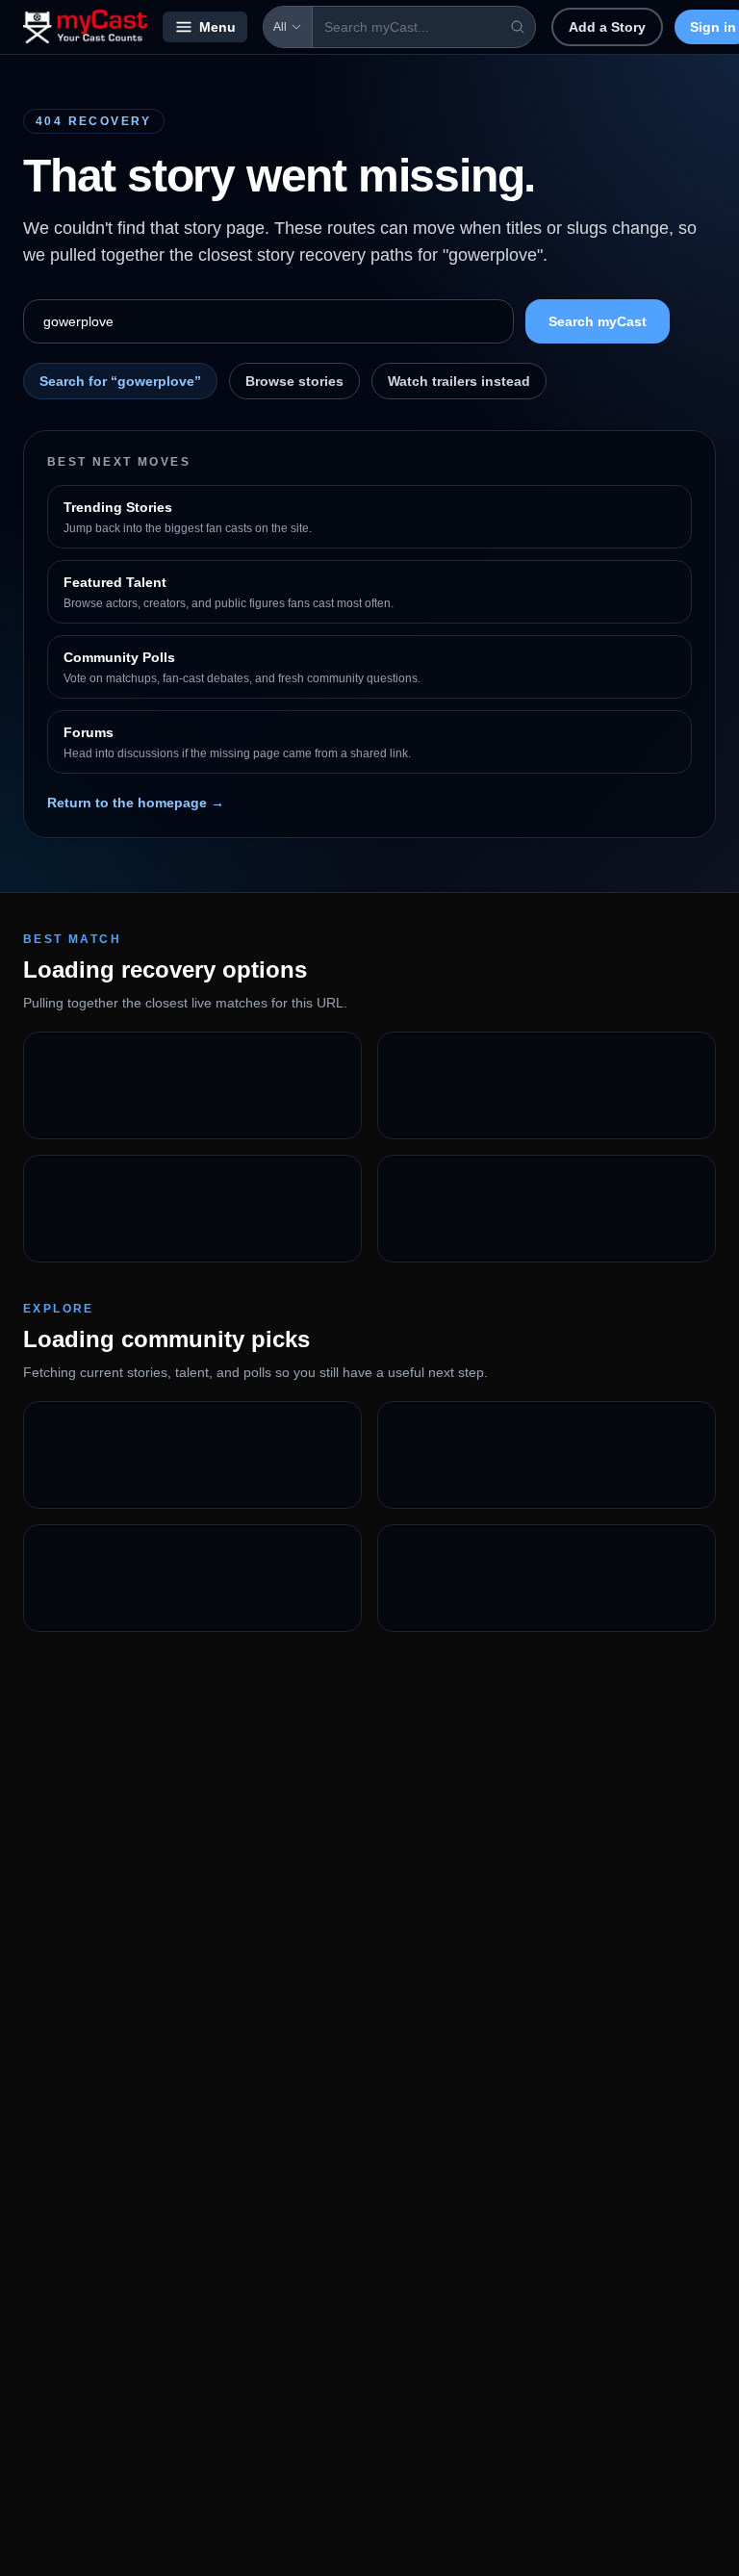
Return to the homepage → (136, 803)
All (280, 27)
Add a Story (607, 27)
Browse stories (294, 381)
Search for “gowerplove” (120, 381)
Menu (217, 27)
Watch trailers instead (459, 381)
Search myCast (598, 321)
